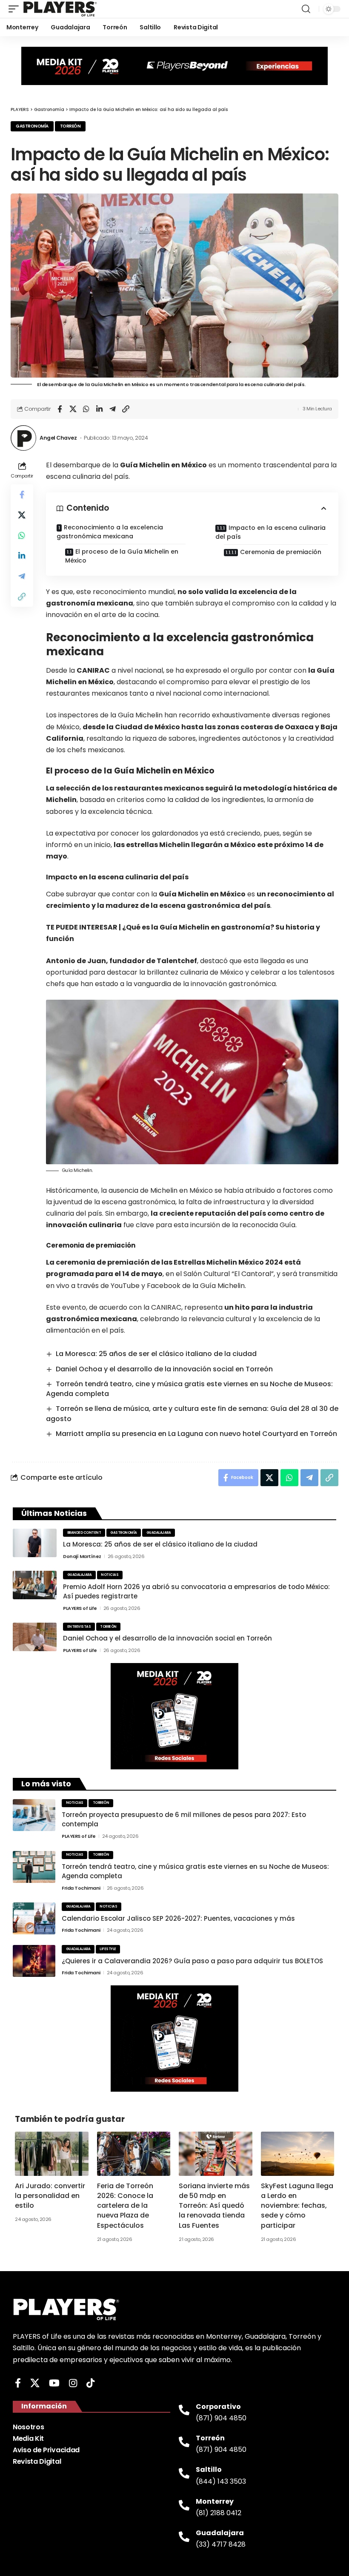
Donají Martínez (82, 1556)
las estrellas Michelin (152, 845)
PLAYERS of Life (80, 1608)
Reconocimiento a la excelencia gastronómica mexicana (110, 532)
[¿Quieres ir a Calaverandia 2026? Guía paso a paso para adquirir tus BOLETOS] (34, 1961)
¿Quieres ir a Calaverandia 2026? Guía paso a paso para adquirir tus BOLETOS (192, 1961)
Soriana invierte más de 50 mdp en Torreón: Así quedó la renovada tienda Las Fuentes (214, 2206)
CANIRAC (93, 670)
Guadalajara (159, 1533)
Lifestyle (108, 1949)
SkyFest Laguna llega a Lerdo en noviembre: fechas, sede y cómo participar (297, 2206)
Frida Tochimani (81, 1888)
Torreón (70, 126)
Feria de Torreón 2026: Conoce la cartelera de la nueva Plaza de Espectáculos (125, 2206)
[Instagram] (73, 2383)
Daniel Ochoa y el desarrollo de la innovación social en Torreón (164, 1369)
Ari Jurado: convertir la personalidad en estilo (50, 2196)
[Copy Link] (126, 409)
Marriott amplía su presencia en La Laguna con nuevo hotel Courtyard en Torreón (196, 1434)
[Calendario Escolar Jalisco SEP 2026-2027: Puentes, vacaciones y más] (34, 1918)
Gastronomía (32, 126)
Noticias (110, 1575)
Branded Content (84, 1533)
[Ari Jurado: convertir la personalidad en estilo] (52, 2154)
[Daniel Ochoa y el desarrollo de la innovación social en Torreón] (35, 1637)
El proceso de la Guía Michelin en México (122, 556)
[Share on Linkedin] (99, 409)
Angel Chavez (58, 438)
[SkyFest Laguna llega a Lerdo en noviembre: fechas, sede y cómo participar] (298, 2154)
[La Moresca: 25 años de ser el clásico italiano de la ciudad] (35, 1543)
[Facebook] (18, 2383)
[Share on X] (73, 409)
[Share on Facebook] (60, 409)
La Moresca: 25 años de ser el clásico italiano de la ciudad (156, 1354)
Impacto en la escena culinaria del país (270, 532)
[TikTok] (90, 2383)
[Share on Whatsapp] (86, 409)
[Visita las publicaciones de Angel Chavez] (23, 438)
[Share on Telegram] (112, 409)
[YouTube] (54, 2383)
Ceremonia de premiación (281, 552)
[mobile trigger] (16, 9)
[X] (35, 2383)
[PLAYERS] (60, 9)
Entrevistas (79, 1627)
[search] (306, 9)
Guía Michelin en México (202, 894)
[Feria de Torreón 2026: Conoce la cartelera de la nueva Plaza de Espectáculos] (134, 2154)
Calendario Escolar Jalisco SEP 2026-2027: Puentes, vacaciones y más (178, 1918)
